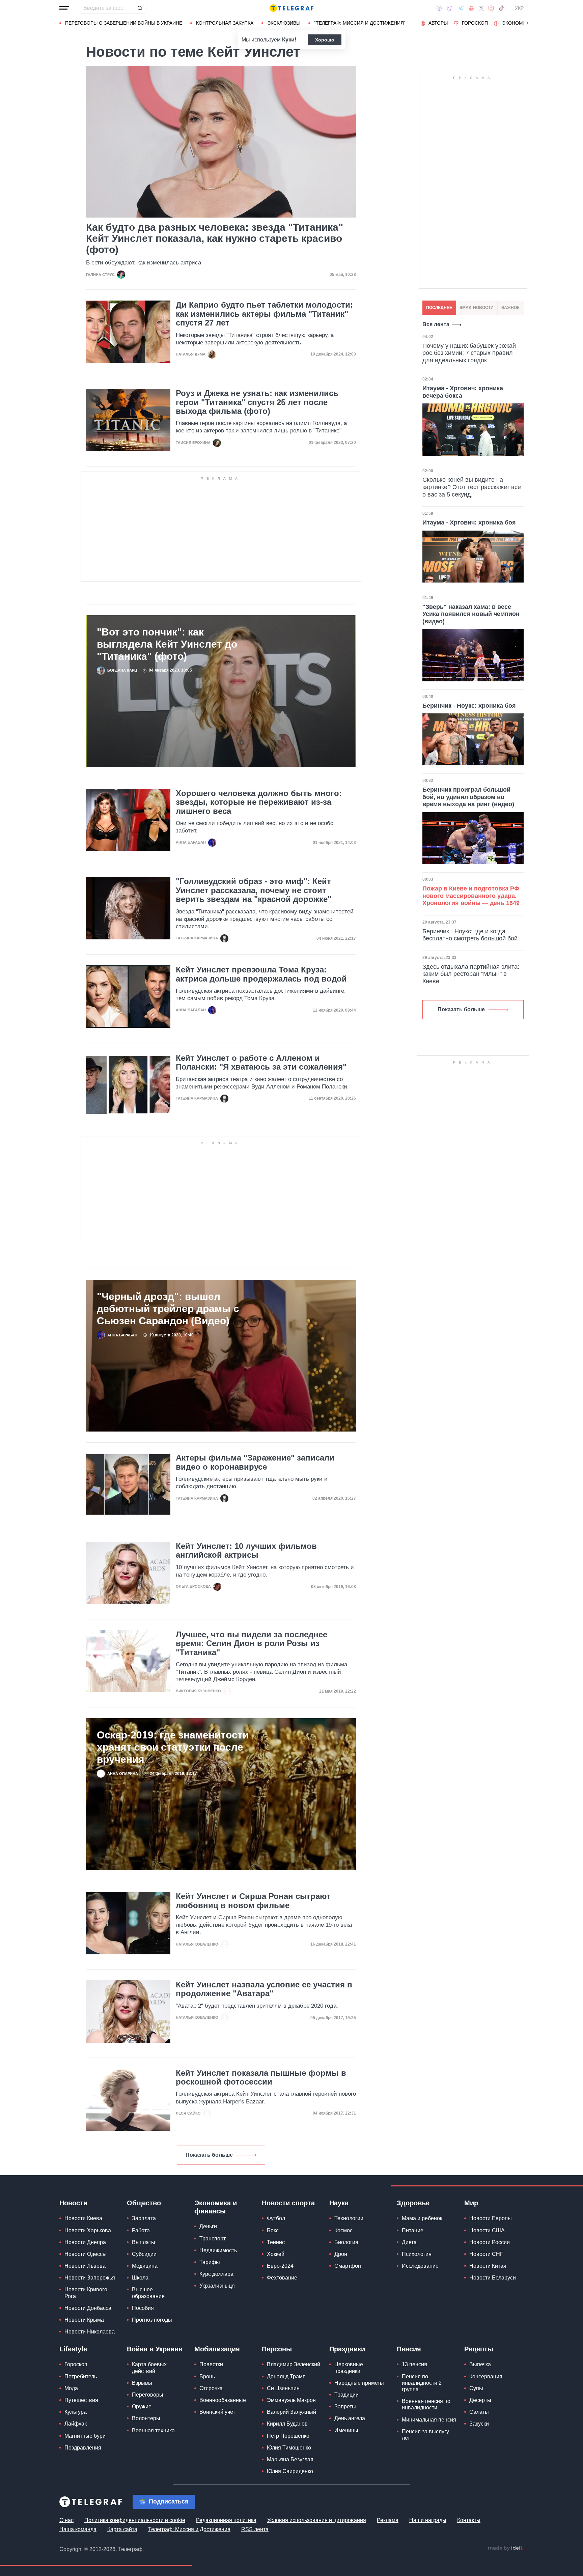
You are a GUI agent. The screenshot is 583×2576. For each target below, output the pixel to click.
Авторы (438, 23)
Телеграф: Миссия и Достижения (189, 2529)
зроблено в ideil (505, 2548)
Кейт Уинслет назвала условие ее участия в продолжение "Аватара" (264, 1989)
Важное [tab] (510, 308)
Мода (71, 2388)
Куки (288, 40)
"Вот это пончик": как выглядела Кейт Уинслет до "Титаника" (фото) (167, 644)
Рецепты (479, 2349)
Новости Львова (85, 2266)
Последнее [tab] (439, 308)
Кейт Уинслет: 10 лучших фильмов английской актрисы (246, 1551)
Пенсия (409, 2349)
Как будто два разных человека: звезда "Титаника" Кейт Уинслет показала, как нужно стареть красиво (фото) (215, 238)
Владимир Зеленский (294, 2364)
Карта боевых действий (149, 2368)
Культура (76, 2412)
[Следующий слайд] (528, 23)
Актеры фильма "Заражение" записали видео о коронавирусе (255, 1462)
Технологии (349, 2218)
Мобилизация (217, 2349)
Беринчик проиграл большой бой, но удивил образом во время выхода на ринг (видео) (468, 797)
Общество (144, 2203)
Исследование (420, 2266)
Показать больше (209, 2155)
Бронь (207, 2376)
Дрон (341, 2254)
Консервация (486, 2376)
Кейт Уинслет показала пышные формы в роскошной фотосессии (261, 2077)
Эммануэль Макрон (291, 2400)
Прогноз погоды (152, 2320)
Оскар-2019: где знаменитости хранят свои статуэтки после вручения (173, 1747)
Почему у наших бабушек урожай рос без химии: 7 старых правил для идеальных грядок (469, 353)
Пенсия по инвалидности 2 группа (422, 2383)
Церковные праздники (349, 2368)
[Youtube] (471, 8)
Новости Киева (83, 2218)
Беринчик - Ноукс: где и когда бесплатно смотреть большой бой (470, 935)
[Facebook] (439, 8)
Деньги (208, 2226)
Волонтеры (146, 2418)
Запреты (345, 2407)
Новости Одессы (86, 2254)
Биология (346, 2242)
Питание (413, 2230)
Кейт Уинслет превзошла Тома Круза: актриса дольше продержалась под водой (261, 974)
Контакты (469, 2520)
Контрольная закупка (225, 23)
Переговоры (148, 2395)
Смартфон (348, 2266)
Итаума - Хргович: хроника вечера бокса (463, 392)
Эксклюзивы (284, 23)
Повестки (211, 2364)
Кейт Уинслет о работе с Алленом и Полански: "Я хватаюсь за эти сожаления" (261, 1063)
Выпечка (480, 2364)
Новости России (490, 2242)
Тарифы (210, 2262)
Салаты (479, 2412)
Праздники (347, 2349)
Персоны (277, 2349)
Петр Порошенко (288, 2436)
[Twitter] (481, 8)
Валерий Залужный (291, 2412)
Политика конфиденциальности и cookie (135, 2520)
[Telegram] (461, 8)
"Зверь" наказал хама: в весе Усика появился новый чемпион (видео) (471, 614)
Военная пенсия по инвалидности (426, 2404)
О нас (66, 2520)
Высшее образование (148, 2293)
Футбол (276, 2218)
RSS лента (255, 2529)
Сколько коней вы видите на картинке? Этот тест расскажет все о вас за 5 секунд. (472, 487)
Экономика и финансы (216, 2207)
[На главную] (291, 8)
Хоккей (276, 2254)
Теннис (276, 2242)
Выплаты (144, 2242)
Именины (346, 2430)
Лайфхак (76, 2424)
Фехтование (282, 2278)
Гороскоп (475, 23)
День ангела (350, 2418)
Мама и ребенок (422, 2218)
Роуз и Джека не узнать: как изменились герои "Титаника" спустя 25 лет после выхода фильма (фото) (257, 402)
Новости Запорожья (90, 2278)
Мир (471, 2203)
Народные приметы (359, 2383)
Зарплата (144, 2218)
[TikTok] (501, 8)
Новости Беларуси (493, 2278)
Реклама (388, 2520)
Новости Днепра (85, 2242)
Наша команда (78, 2529)
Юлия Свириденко (290, 2471)
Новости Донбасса (88, 2308)
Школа (140, 2278)
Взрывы (142, 2383)
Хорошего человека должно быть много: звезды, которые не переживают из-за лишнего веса (259, 802)
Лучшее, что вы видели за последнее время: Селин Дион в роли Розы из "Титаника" (252, 1644)
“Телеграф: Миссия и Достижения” (360, 23)
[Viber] (450, 8)
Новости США (487, 2230)
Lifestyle (73, 2349)
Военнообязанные (223, 2400)
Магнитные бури (85, 2436)
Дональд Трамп (286, 2376)
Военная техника (153, 2430)
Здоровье (413, 2203)
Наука (339, 2203)
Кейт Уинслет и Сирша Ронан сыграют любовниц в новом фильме (253, 1901)
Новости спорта (288, 2203)
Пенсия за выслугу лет (425, 2435)
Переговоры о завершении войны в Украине (124, 23)
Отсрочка (211, 2388)
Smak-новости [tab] (477, 308)
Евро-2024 (280, 2266)
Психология (417, 2254)
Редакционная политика (226, 2520)
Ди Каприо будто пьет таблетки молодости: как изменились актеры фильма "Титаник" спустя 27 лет (264, 314)
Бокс (273, 2230)
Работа (141, 2230)
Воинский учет (217, 2412)
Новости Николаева (90, 2332)
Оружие (142, 2407)
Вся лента (436, 324)
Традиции (346, 2395)
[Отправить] (140, 8)
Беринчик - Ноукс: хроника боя (469, 706)
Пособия (143, 2308)
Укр (519, 8)
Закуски (479, 2424)
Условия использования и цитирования (317, 2520)
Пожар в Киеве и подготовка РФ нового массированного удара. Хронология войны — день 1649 (471, 896)
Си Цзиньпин (283, 2388)
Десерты (480, 2400)
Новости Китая (488, 2266)
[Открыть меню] (64, 8)
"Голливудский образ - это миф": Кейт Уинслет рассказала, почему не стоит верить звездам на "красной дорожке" (254, 890)
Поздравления (83, 2448)
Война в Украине (155, 2349)
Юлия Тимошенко (289, 2448)
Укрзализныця (217, 2286)
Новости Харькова (88, 2230)
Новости (73, 2203)
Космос (343, 2230)
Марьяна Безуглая (290, 2459)
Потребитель (81, 2376)
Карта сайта (122, 2529)
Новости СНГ (486, 2254)
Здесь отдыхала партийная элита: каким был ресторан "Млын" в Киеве (471, 974)
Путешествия (81, 2400)
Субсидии (144, 2254)
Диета (409, 2242)
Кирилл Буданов (287, 2424)
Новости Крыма (84, 2320)
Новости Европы (491, 2218)
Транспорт (213, 2239)
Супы (476, 2388)
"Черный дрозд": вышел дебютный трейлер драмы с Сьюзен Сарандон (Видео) (168, 1309)
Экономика (517, 23)
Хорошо (325, 40)
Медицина (145, 2266)
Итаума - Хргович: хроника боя (469, 522)
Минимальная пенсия (429, 2420)
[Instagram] (491, 8)
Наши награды (428, 2520)
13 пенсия (414, 2364)
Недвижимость (218, 2250)
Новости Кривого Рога (86, 2293)
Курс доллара (216, 2274)
